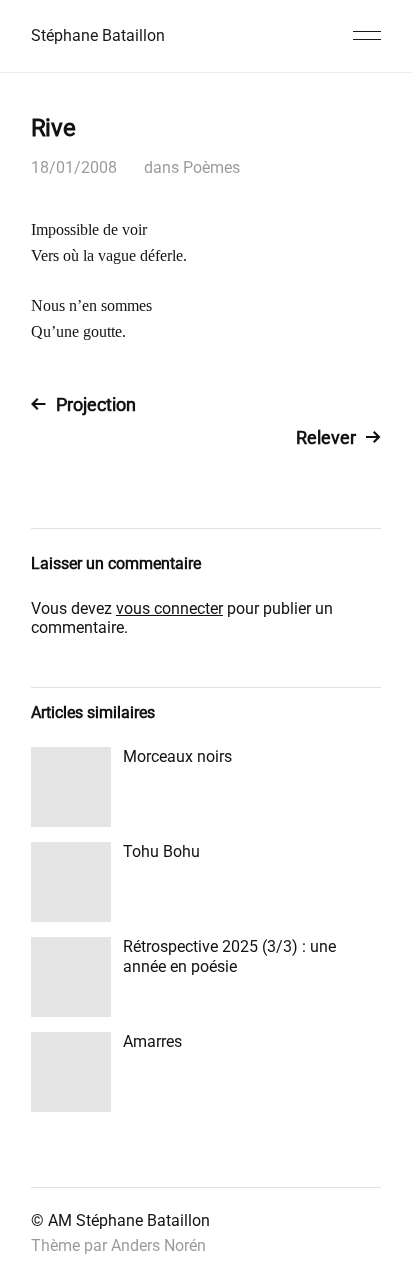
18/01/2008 (74, 167)
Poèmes (211, 167)
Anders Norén (158, 1245)
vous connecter (169, 608)
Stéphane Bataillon (98, 35)
